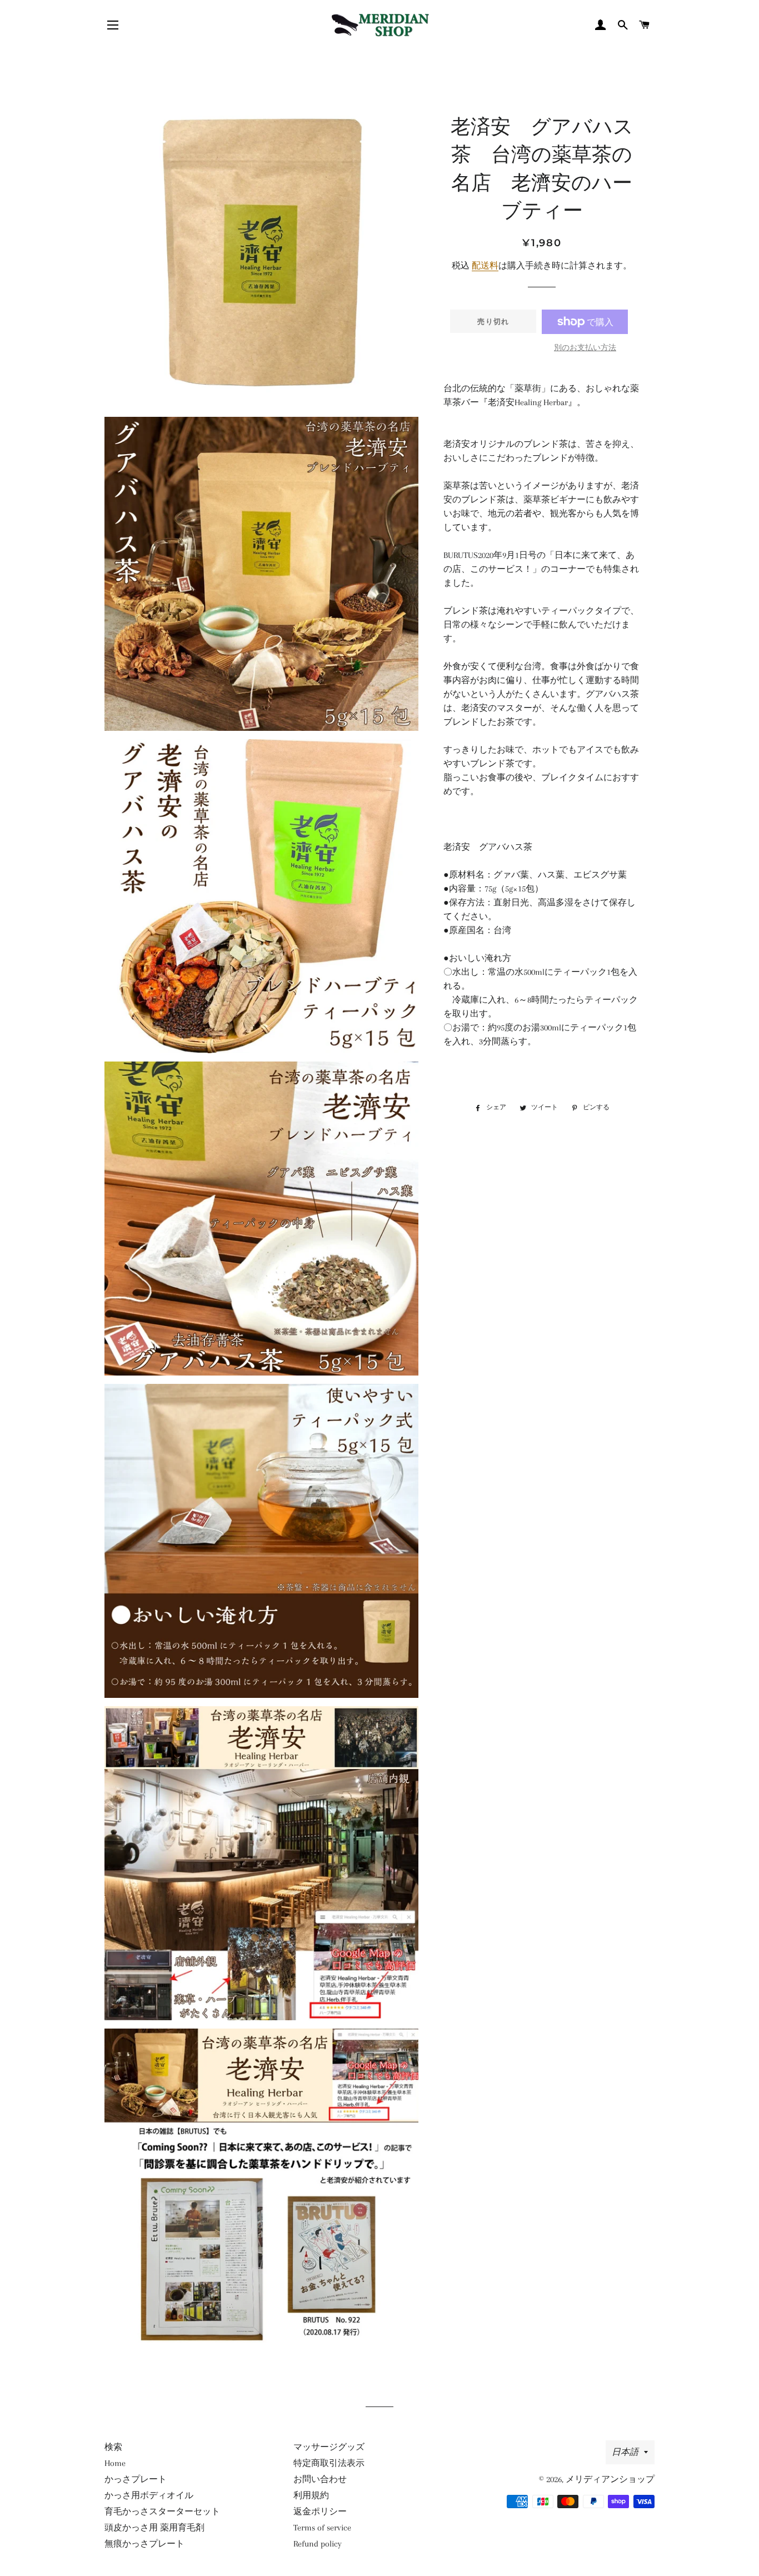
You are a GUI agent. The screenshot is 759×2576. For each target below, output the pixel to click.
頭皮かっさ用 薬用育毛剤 (154, 2528)
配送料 (485, 266)
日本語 (625, 2452)
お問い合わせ (320, 2479)
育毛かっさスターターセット (162, 2512)
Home (115, 2463)
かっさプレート (136, 2479)
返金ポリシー (320, 2512)
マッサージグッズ (329, 2447)
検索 (113, 2447)
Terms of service (322, 2528)
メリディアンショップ (610, 2479)
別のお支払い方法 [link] (585, 348)
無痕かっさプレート (144, 2544)
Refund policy (318, 2544)
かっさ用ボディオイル (149, 2495)
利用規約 (311, 2495)
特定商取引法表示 (329, 2463)
